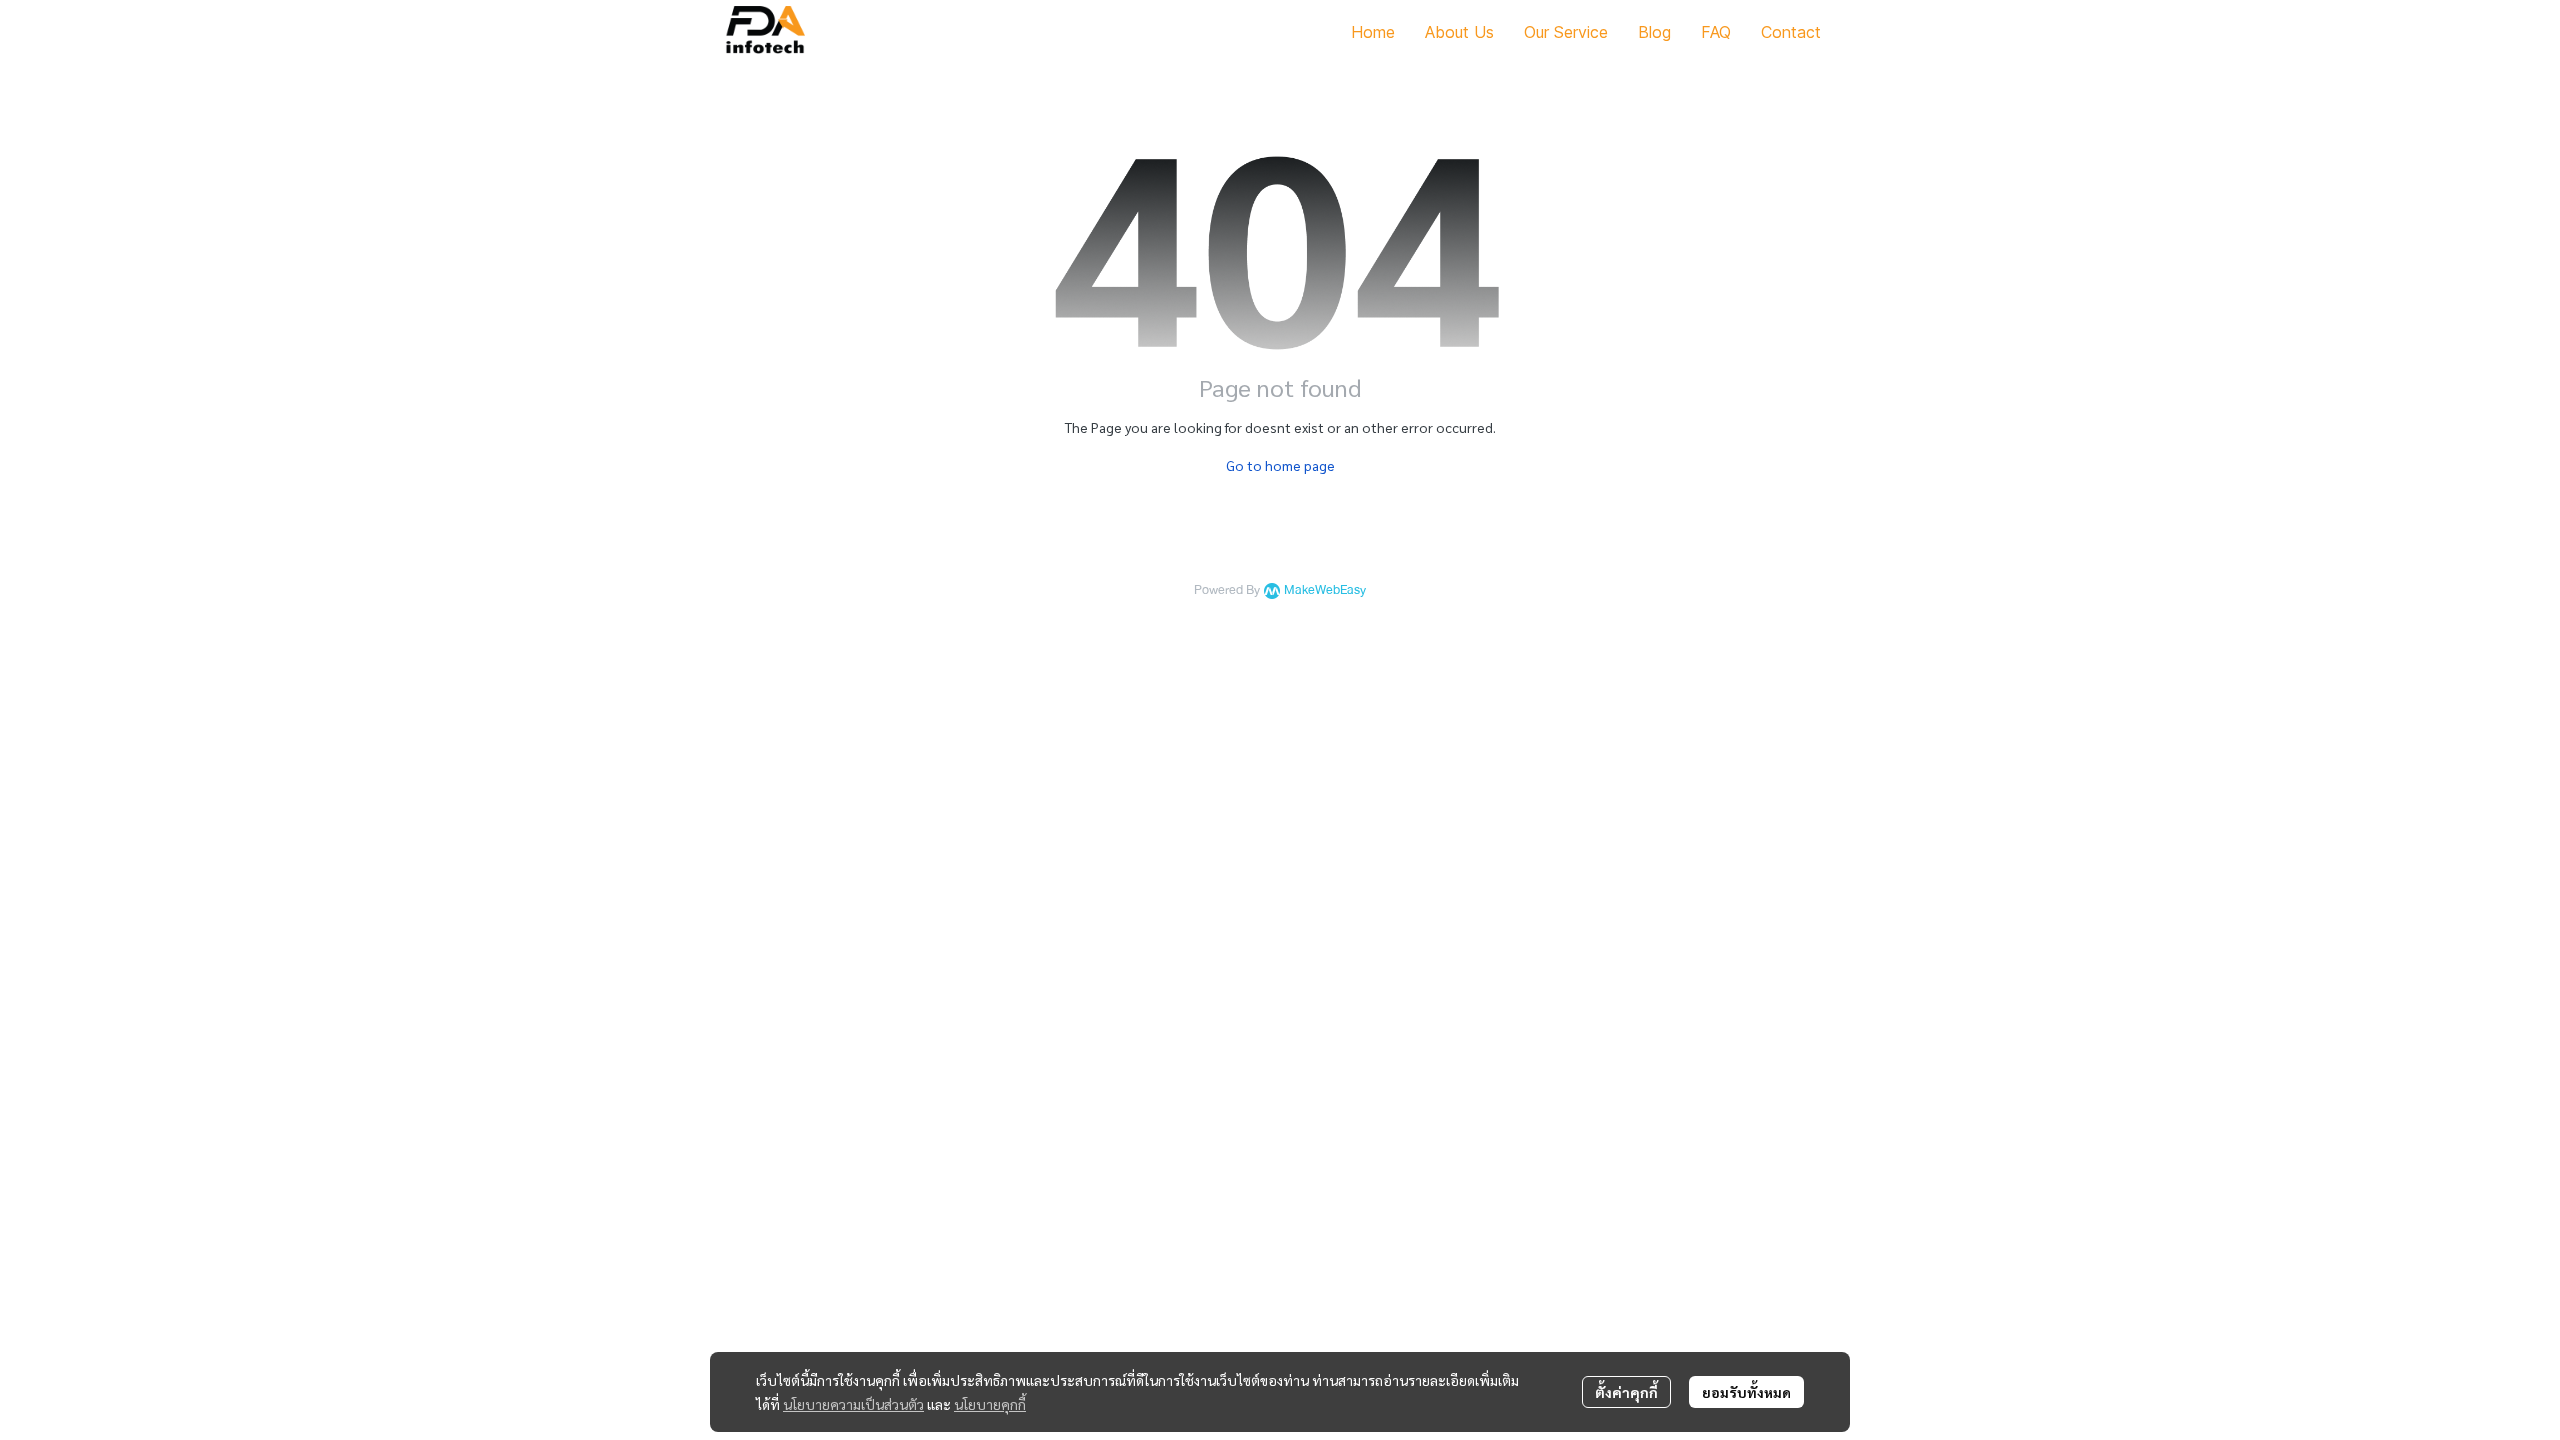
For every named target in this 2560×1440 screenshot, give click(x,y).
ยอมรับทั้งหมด (1746, 1392)
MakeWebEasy (1325, 590)
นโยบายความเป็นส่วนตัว (853, 1404)
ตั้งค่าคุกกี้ (1626, 1392)
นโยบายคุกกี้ (990, 1404)
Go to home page (1280, 465)
